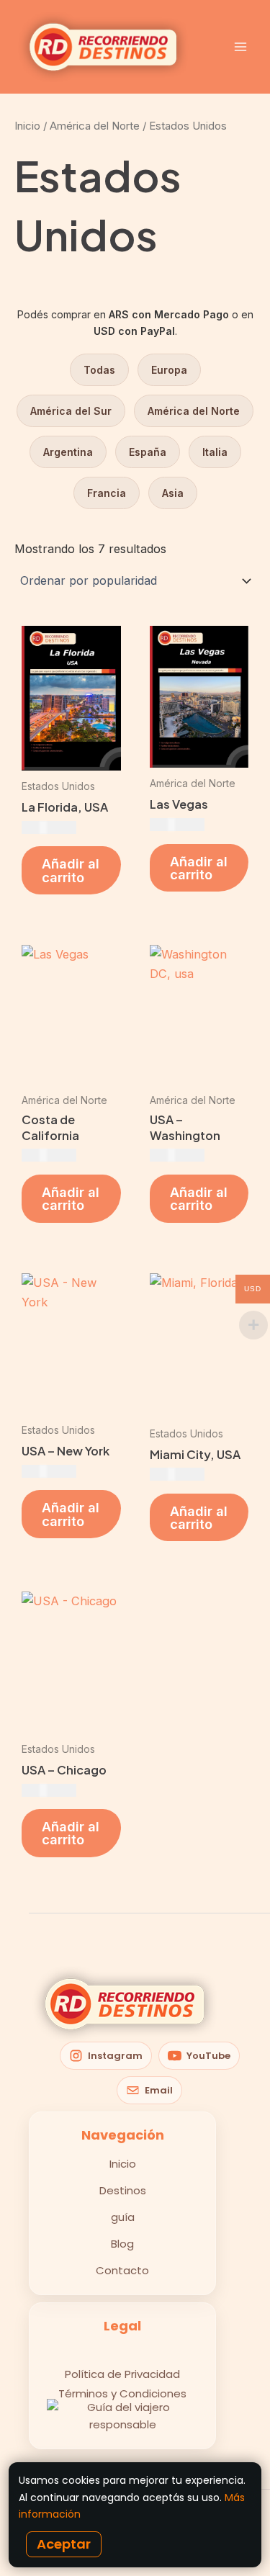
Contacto (122, 2270)
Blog (122, 2244)
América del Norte (95, 126)
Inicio (27, 126)
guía (123, 2217)
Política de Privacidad (122, 2374)
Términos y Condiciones (122, 2393)
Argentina (68, 452)
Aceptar (64, 2544)
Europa (169, 370)
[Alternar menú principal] (240, 47)
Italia (215, 452)
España (148, 452)
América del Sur (71, 411)
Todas (99, 370)
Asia (173, 493)
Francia (107, 493)
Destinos (123, 2190)
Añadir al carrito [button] (71, 870)
